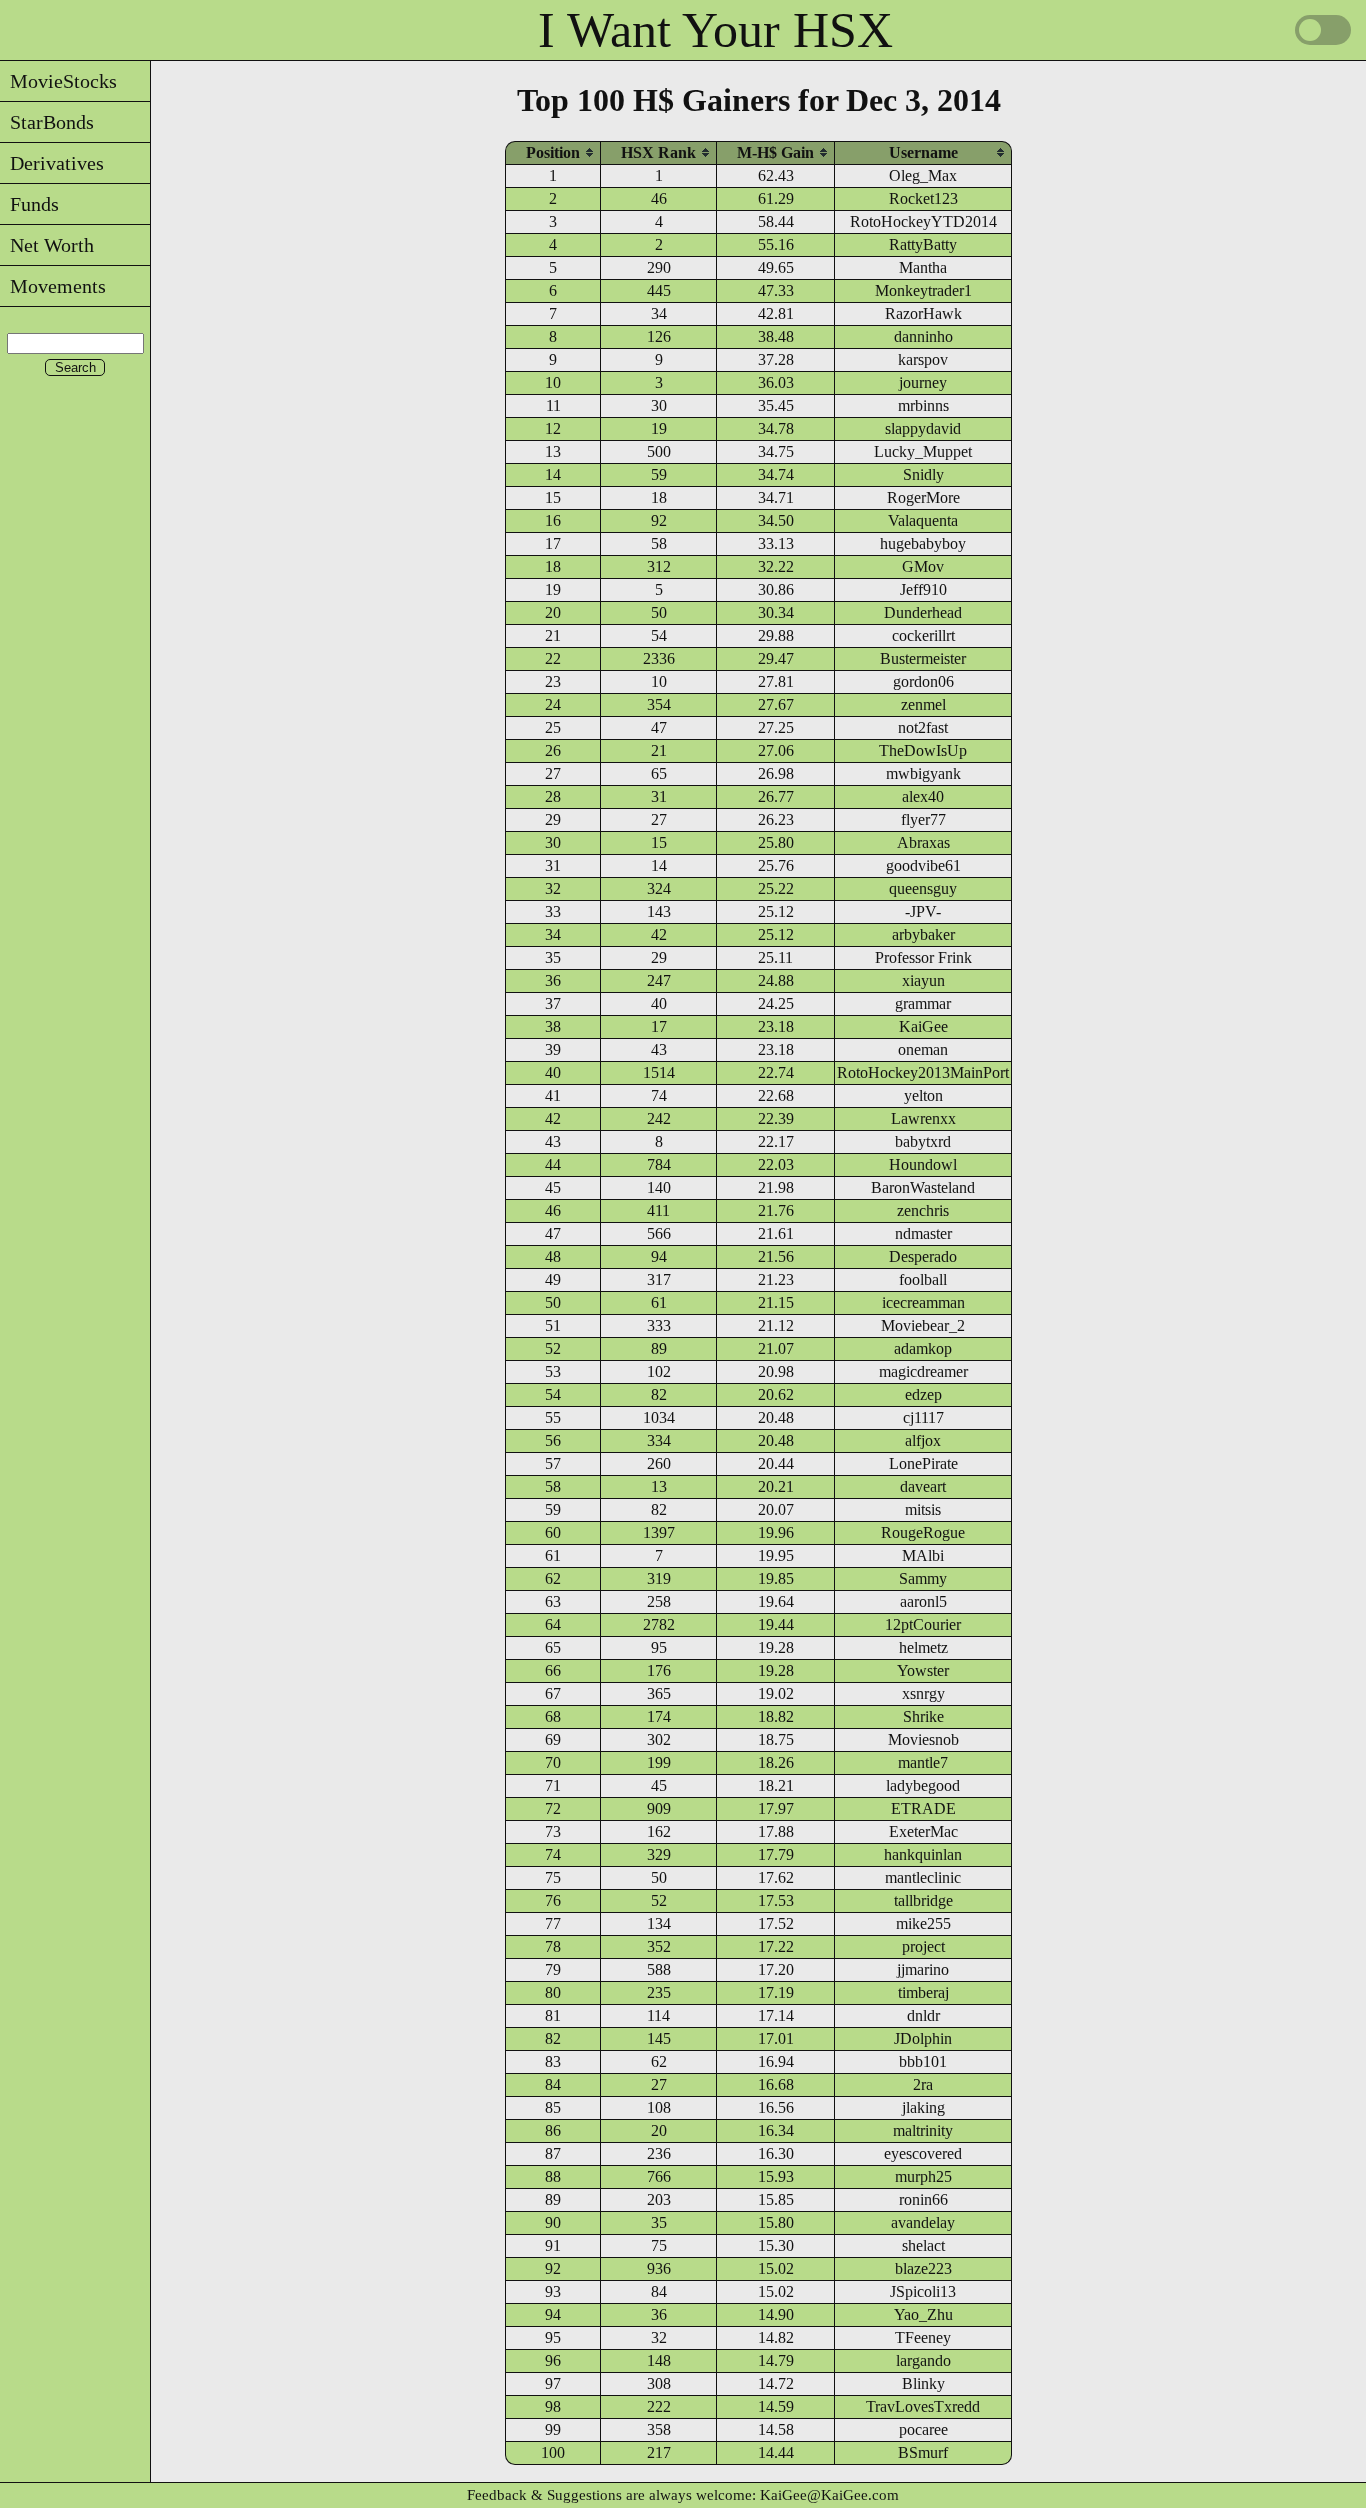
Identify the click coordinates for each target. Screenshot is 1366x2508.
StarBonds (47, 122)
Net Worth (47, 245)
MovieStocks (58, 81)
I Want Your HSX (715, 30)
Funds (29, 204)
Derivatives (52, 163)
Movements (53, 286)
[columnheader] (553, 152)
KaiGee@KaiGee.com (829, 2495)
